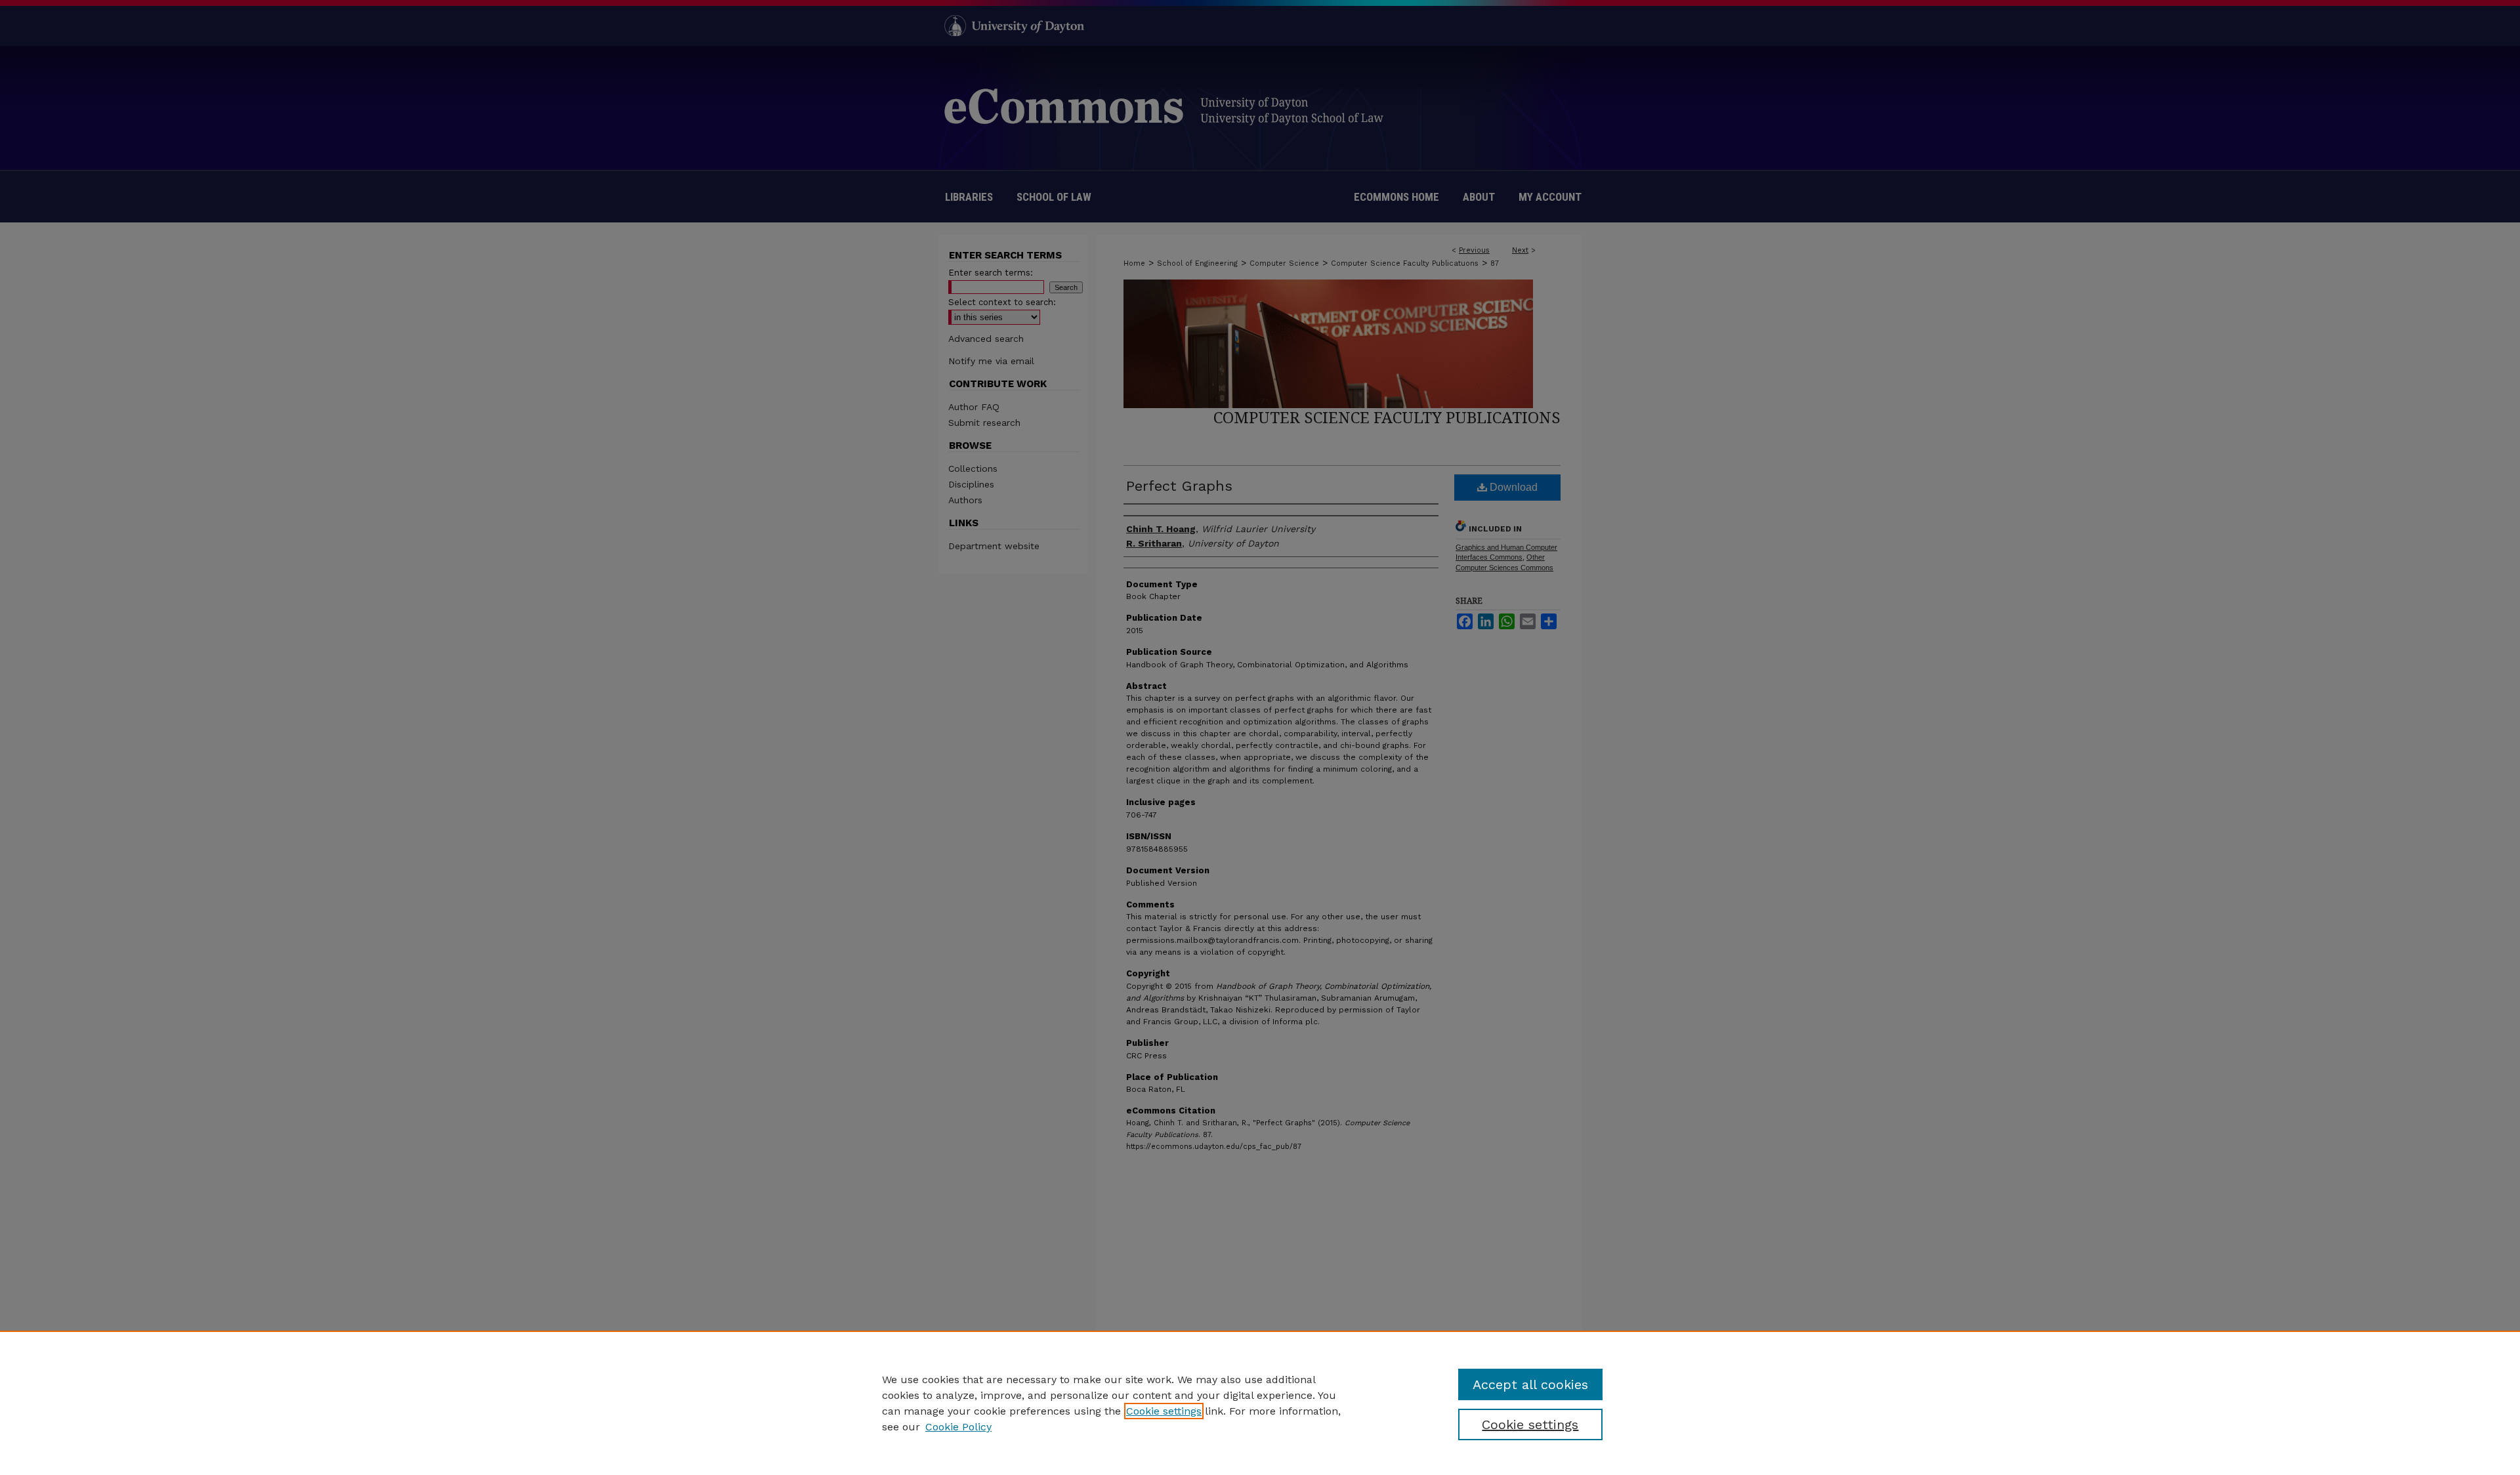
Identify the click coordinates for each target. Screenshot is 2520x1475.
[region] (1260, 1403)
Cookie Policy (958, 1427)
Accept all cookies (1530, 1384)
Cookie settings (1164, 1411)
